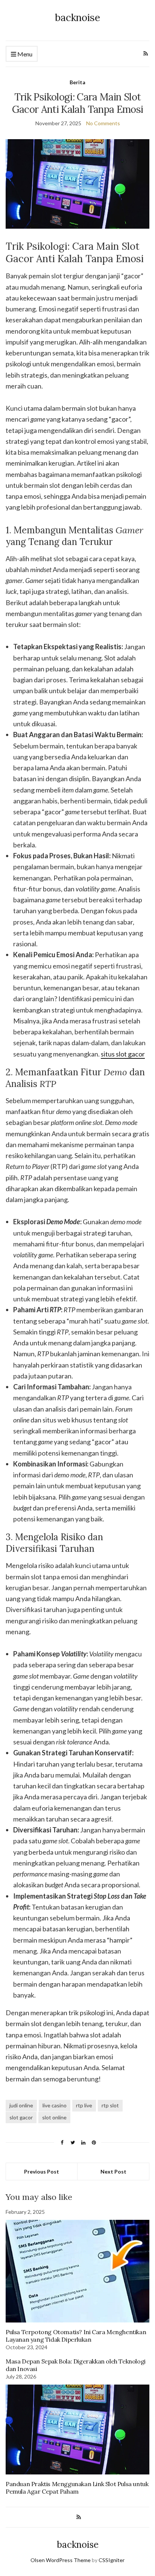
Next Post (113, 2171)
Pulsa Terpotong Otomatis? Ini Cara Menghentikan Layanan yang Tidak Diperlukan (76, 2336)
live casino (55, 2105)
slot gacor (21, 2117)
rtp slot (110, 2105)
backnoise (77, 17)
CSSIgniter (112, 2560)
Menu (24, 54)
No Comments (103, 123)
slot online (54, 2117)
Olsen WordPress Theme (61, 2560)
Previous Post (42, 2171)
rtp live (84, 2105)
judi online (21, 2105)
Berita (77, 82)
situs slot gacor (123, 1054)
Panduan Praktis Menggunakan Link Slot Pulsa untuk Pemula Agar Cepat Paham (77, 2488)
